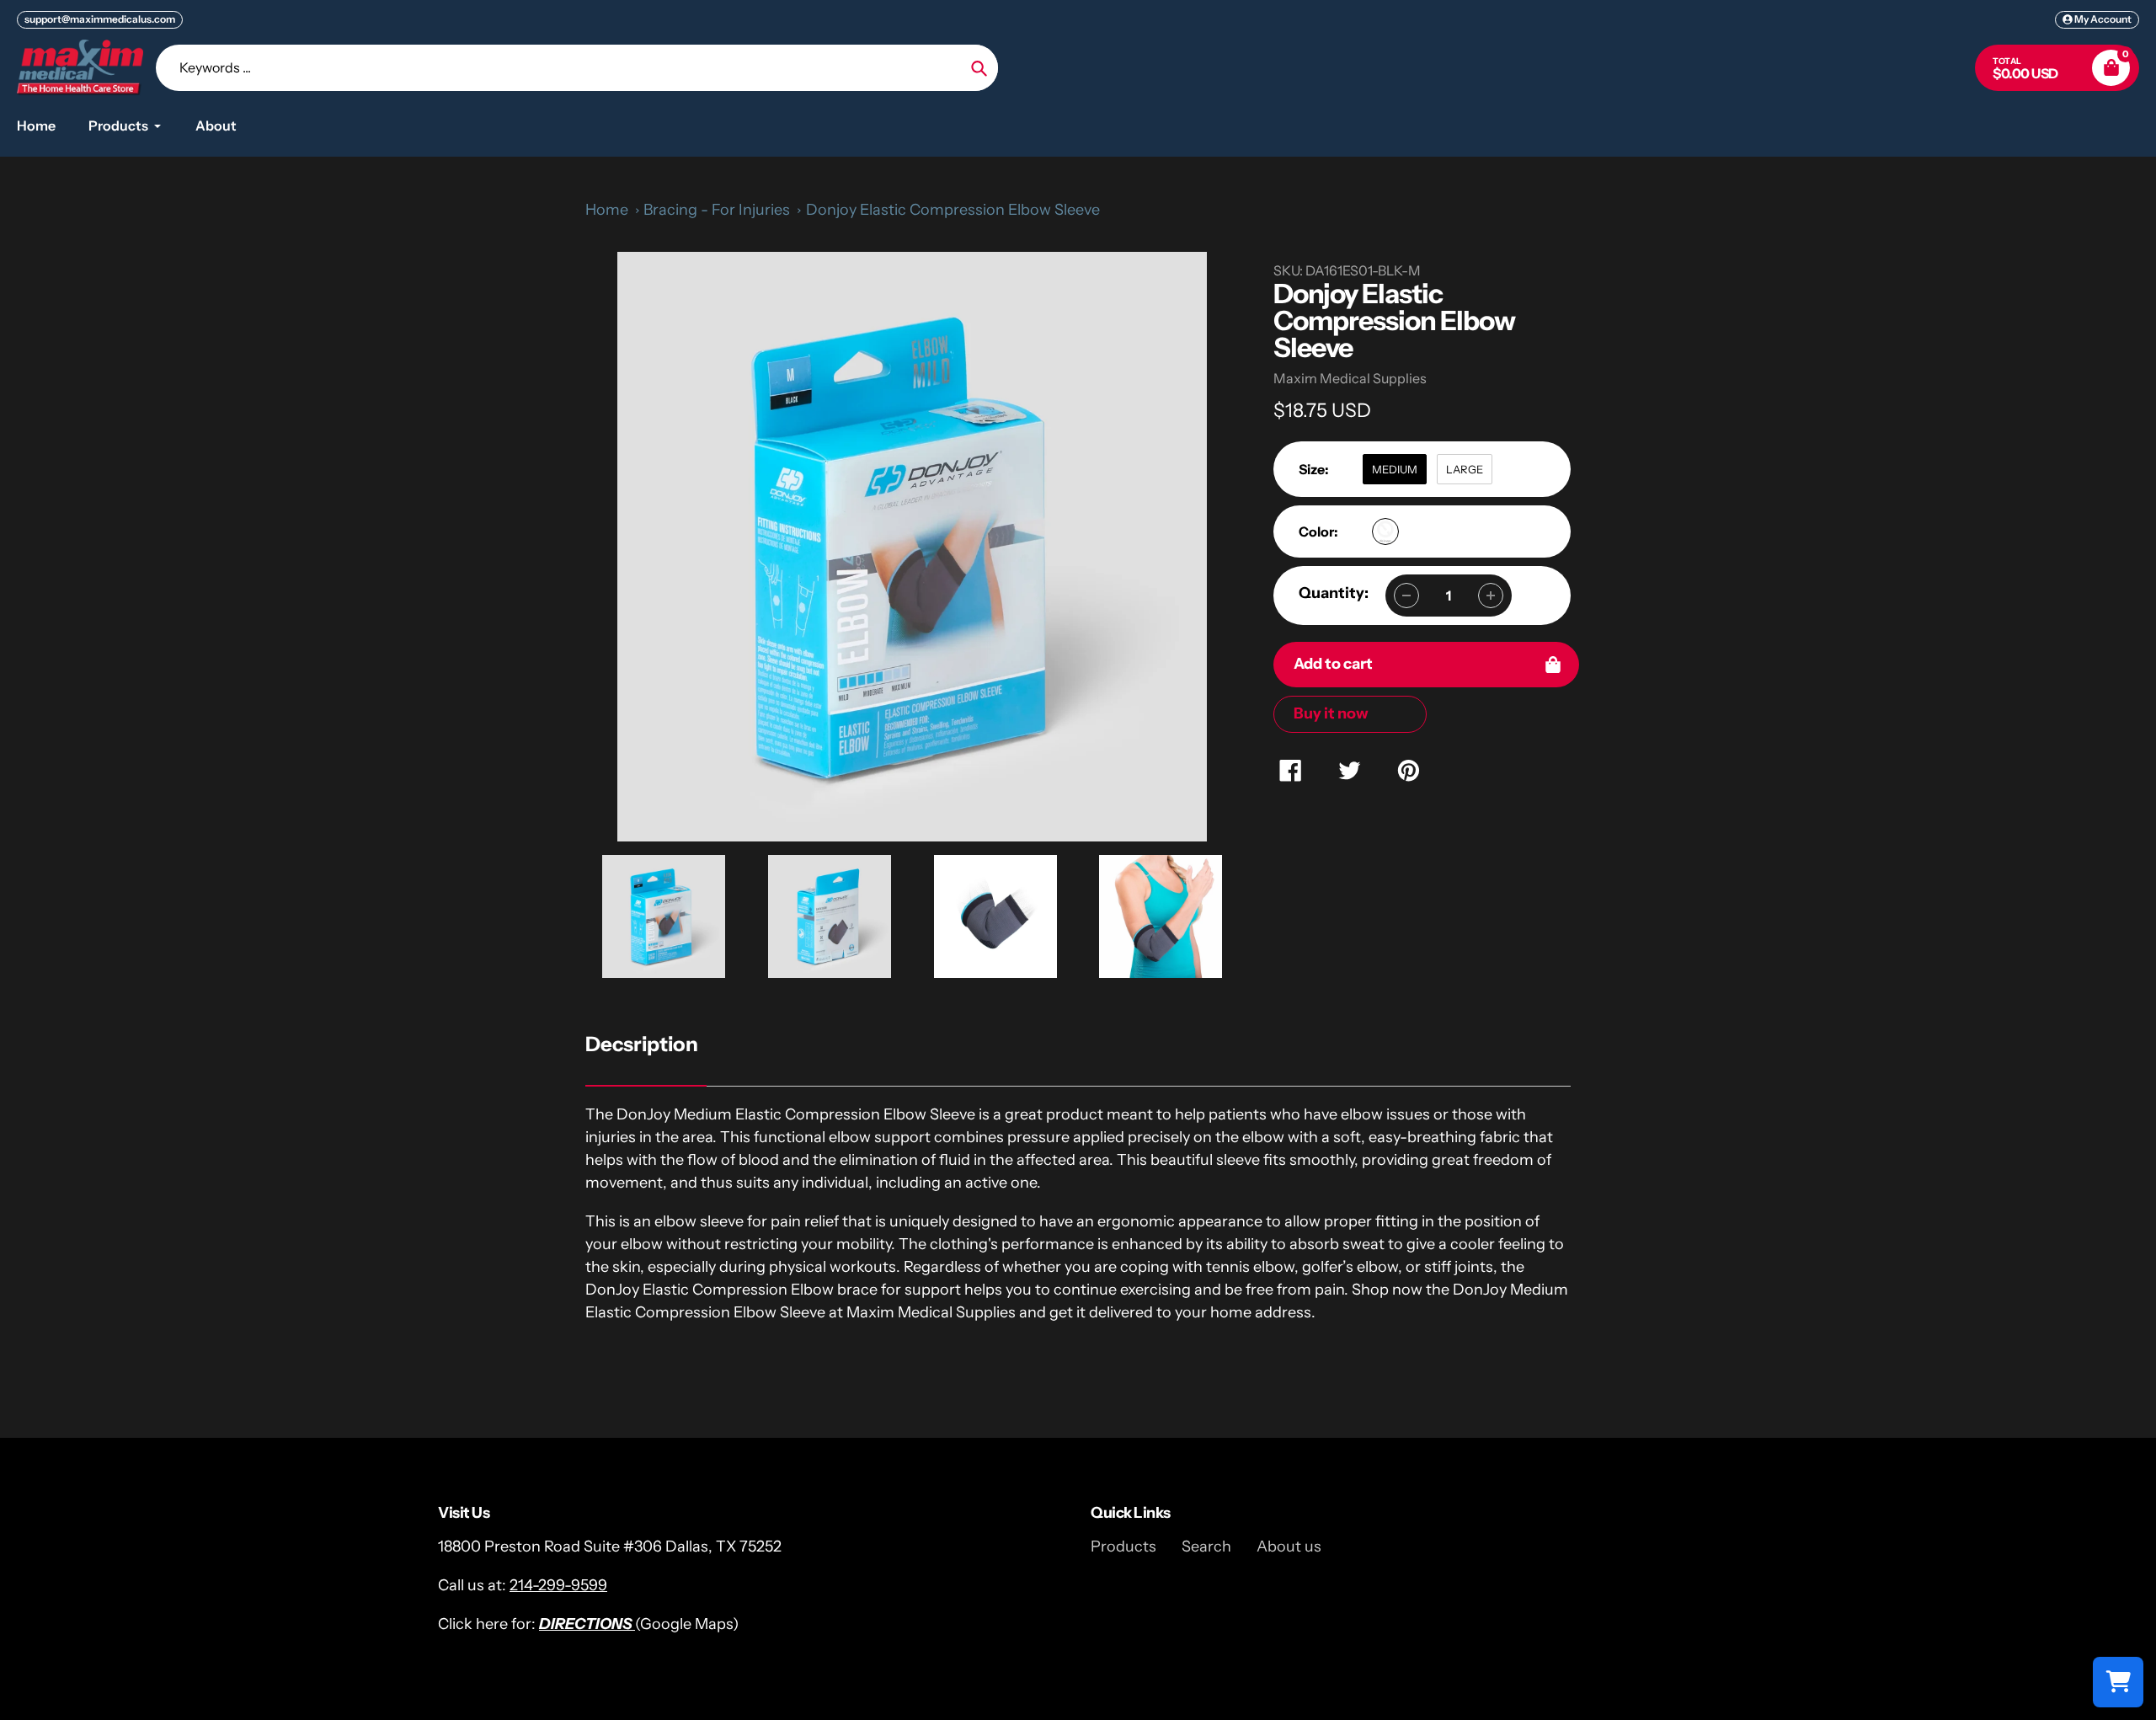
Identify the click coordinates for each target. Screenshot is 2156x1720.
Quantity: (1334, 593)
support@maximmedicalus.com (100, 19)
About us (1289, 1546)
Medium (1395, 469)
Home (607, 210)
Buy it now (1331, 713)
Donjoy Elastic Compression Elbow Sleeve (953, 210)
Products (1123, 1546)
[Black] (1385, 531)
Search (1206, 1546)
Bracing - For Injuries (717, 210)
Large (1465, 469)
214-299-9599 (558, 1585)
